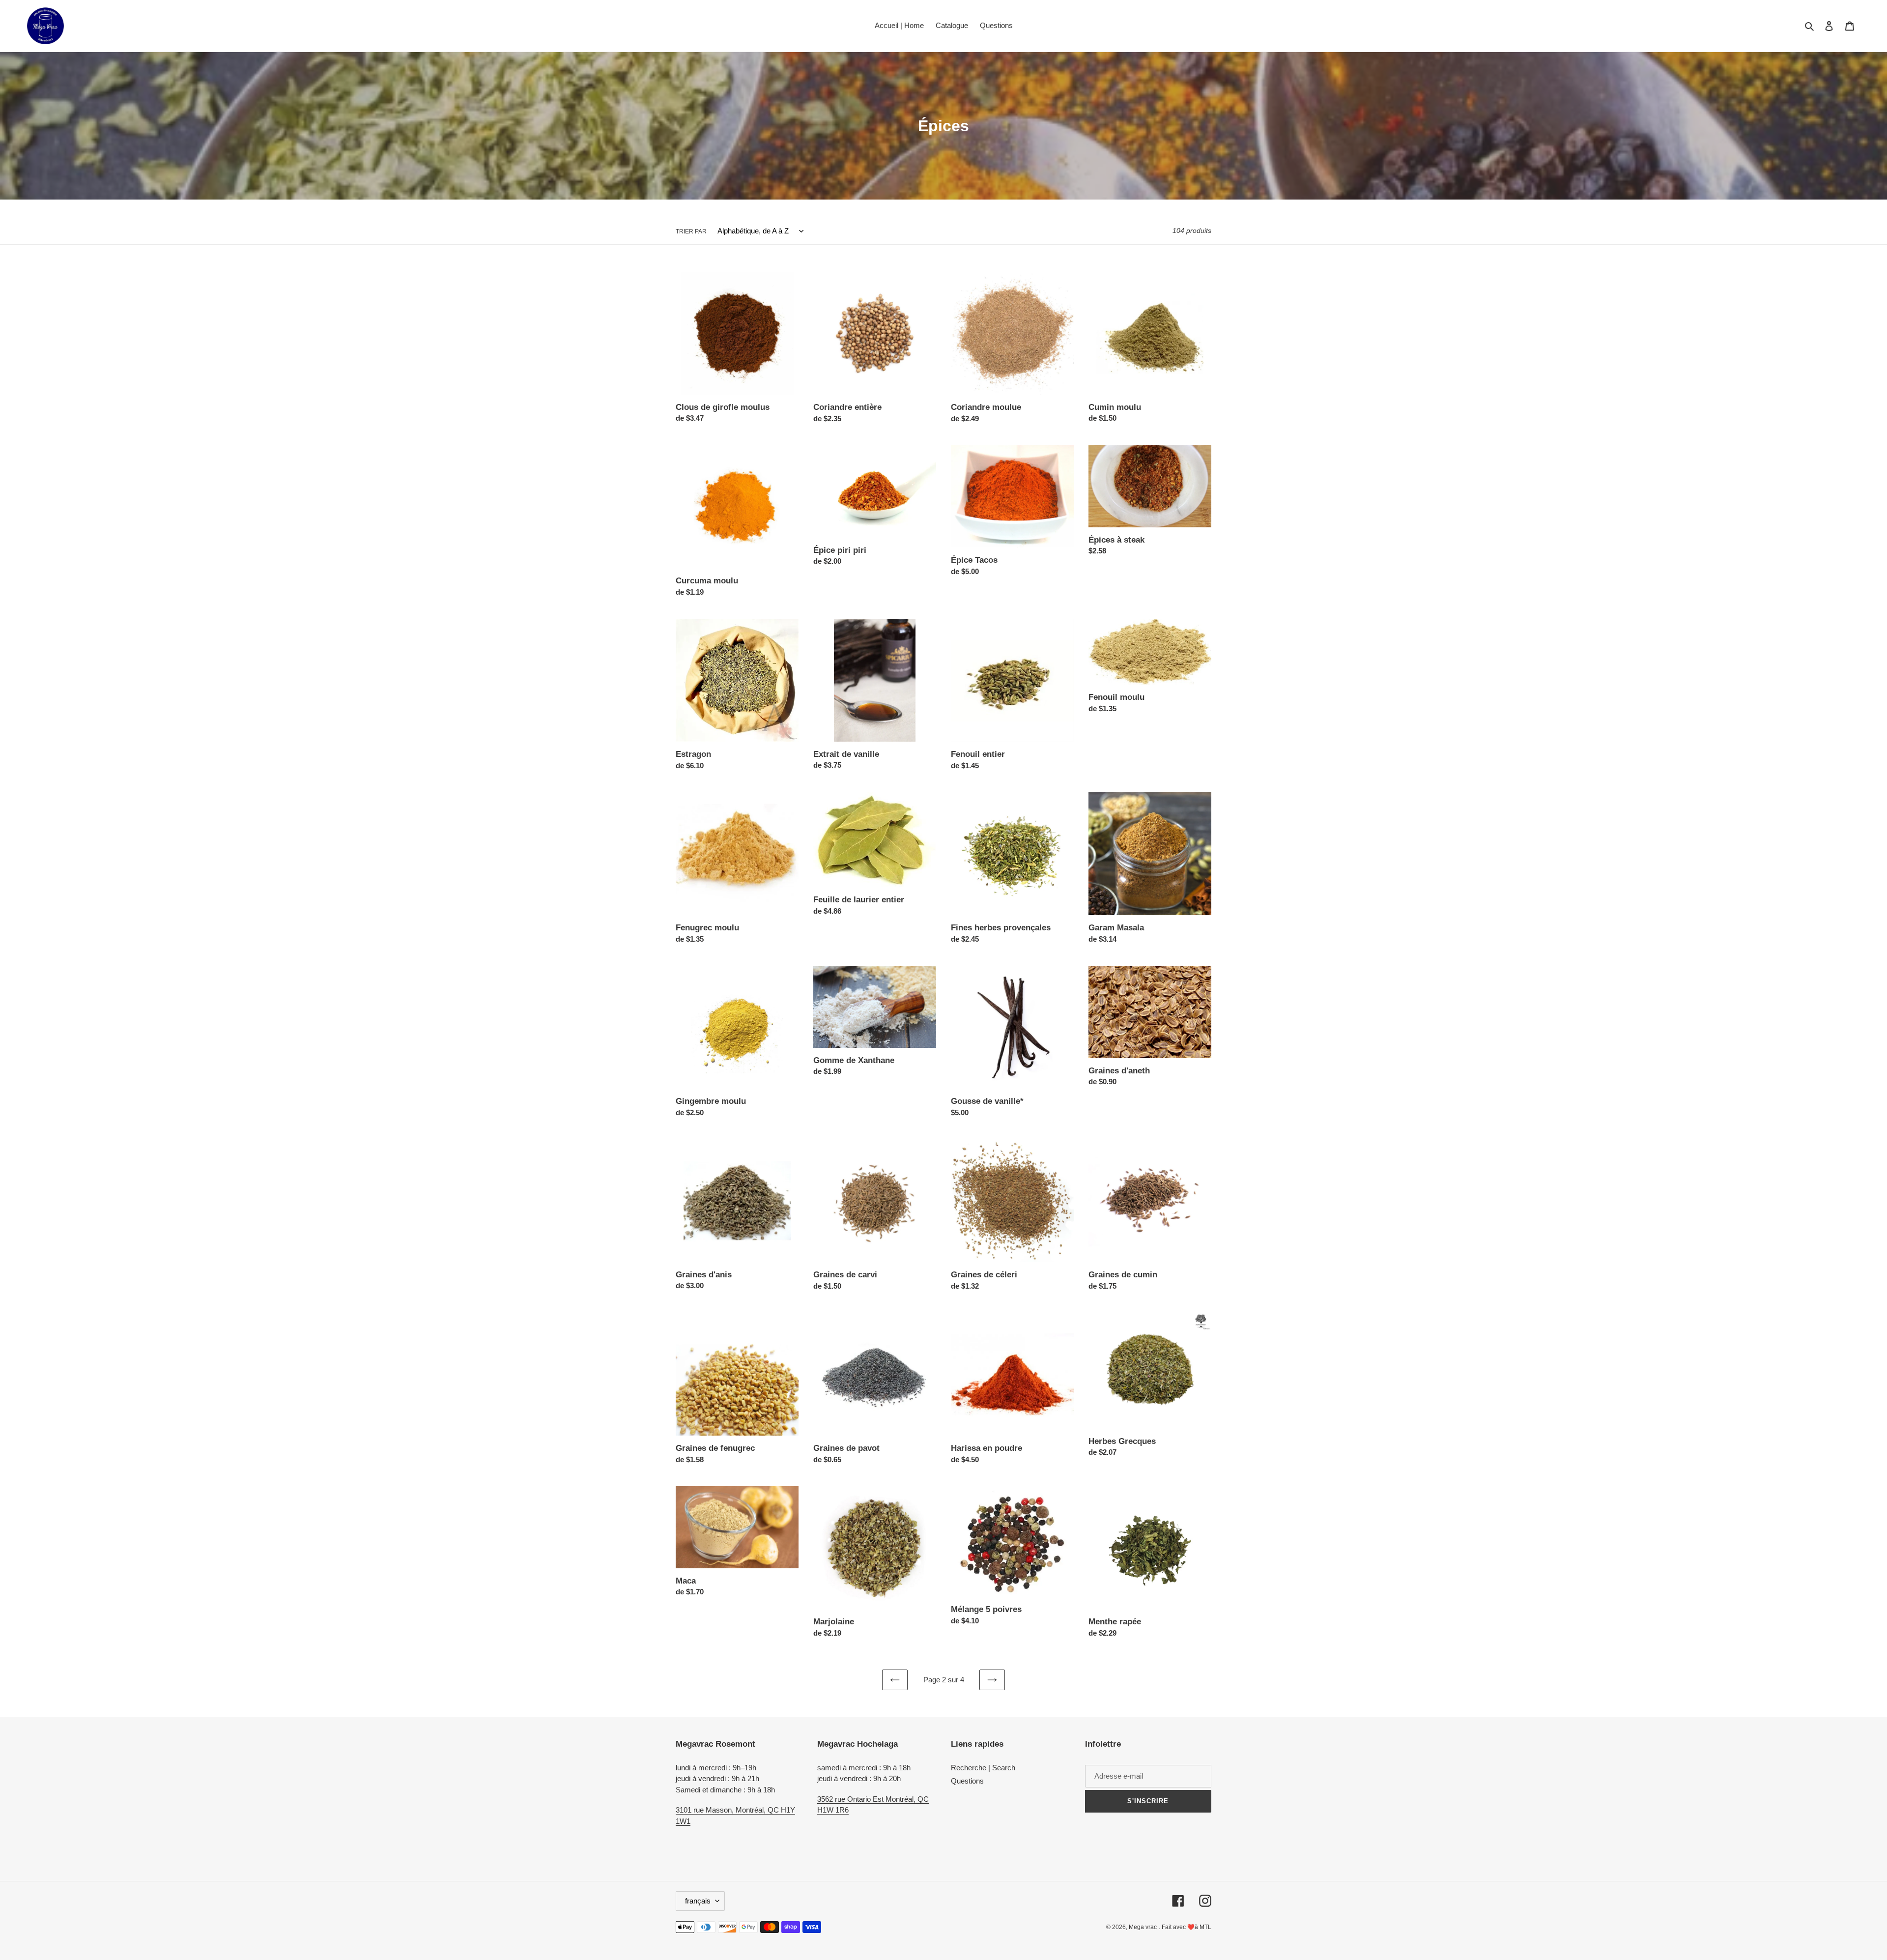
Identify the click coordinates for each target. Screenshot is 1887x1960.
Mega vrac (1143, 1927)
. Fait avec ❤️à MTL (1185, 1927)
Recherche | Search (983, 1768)
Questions (967, 1781)
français (698, 1901)
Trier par (691, 231)
